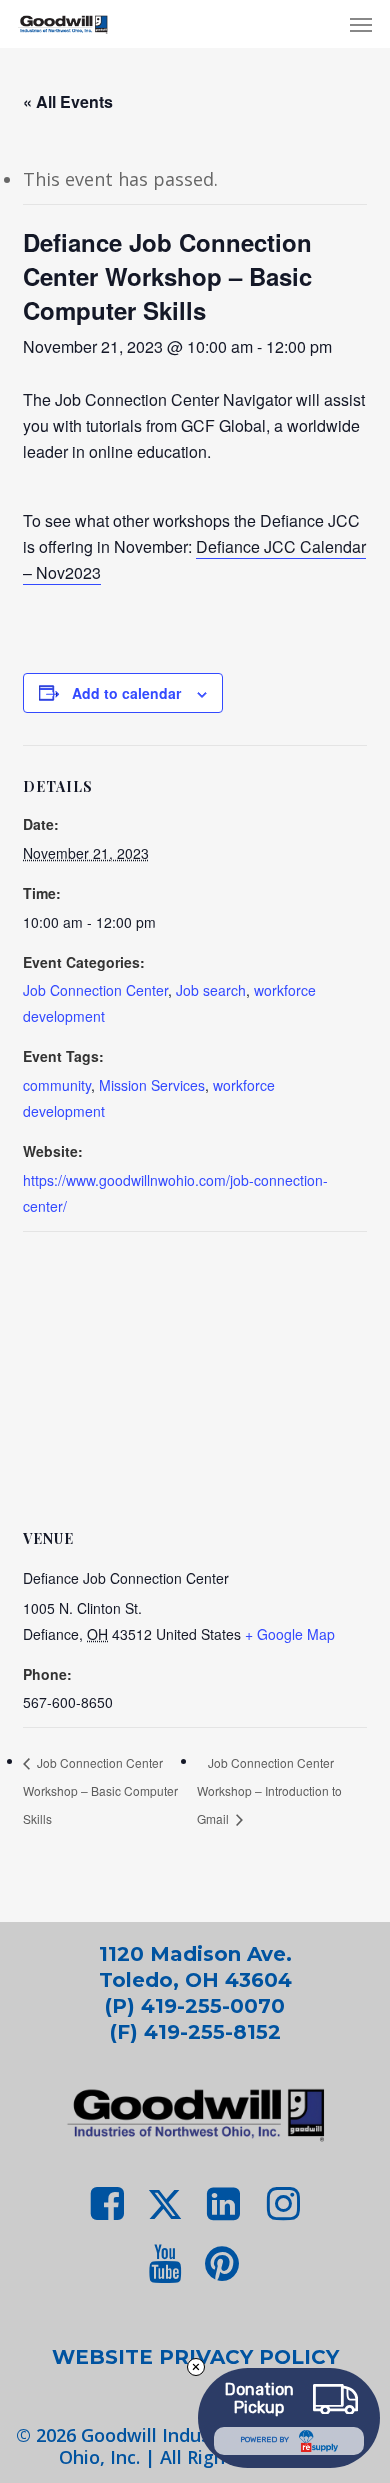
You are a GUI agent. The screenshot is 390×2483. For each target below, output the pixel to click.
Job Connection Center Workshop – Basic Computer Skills (100, 1790)
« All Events (68, 101)
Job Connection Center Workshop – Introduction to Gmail (269, 1790)
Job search (211, 990)
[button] (361, 24)
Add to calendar (126, 693)
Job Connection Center (95, 990)
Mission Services (152, 1085)
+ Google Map (290, 1634)
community (57, 1085)
